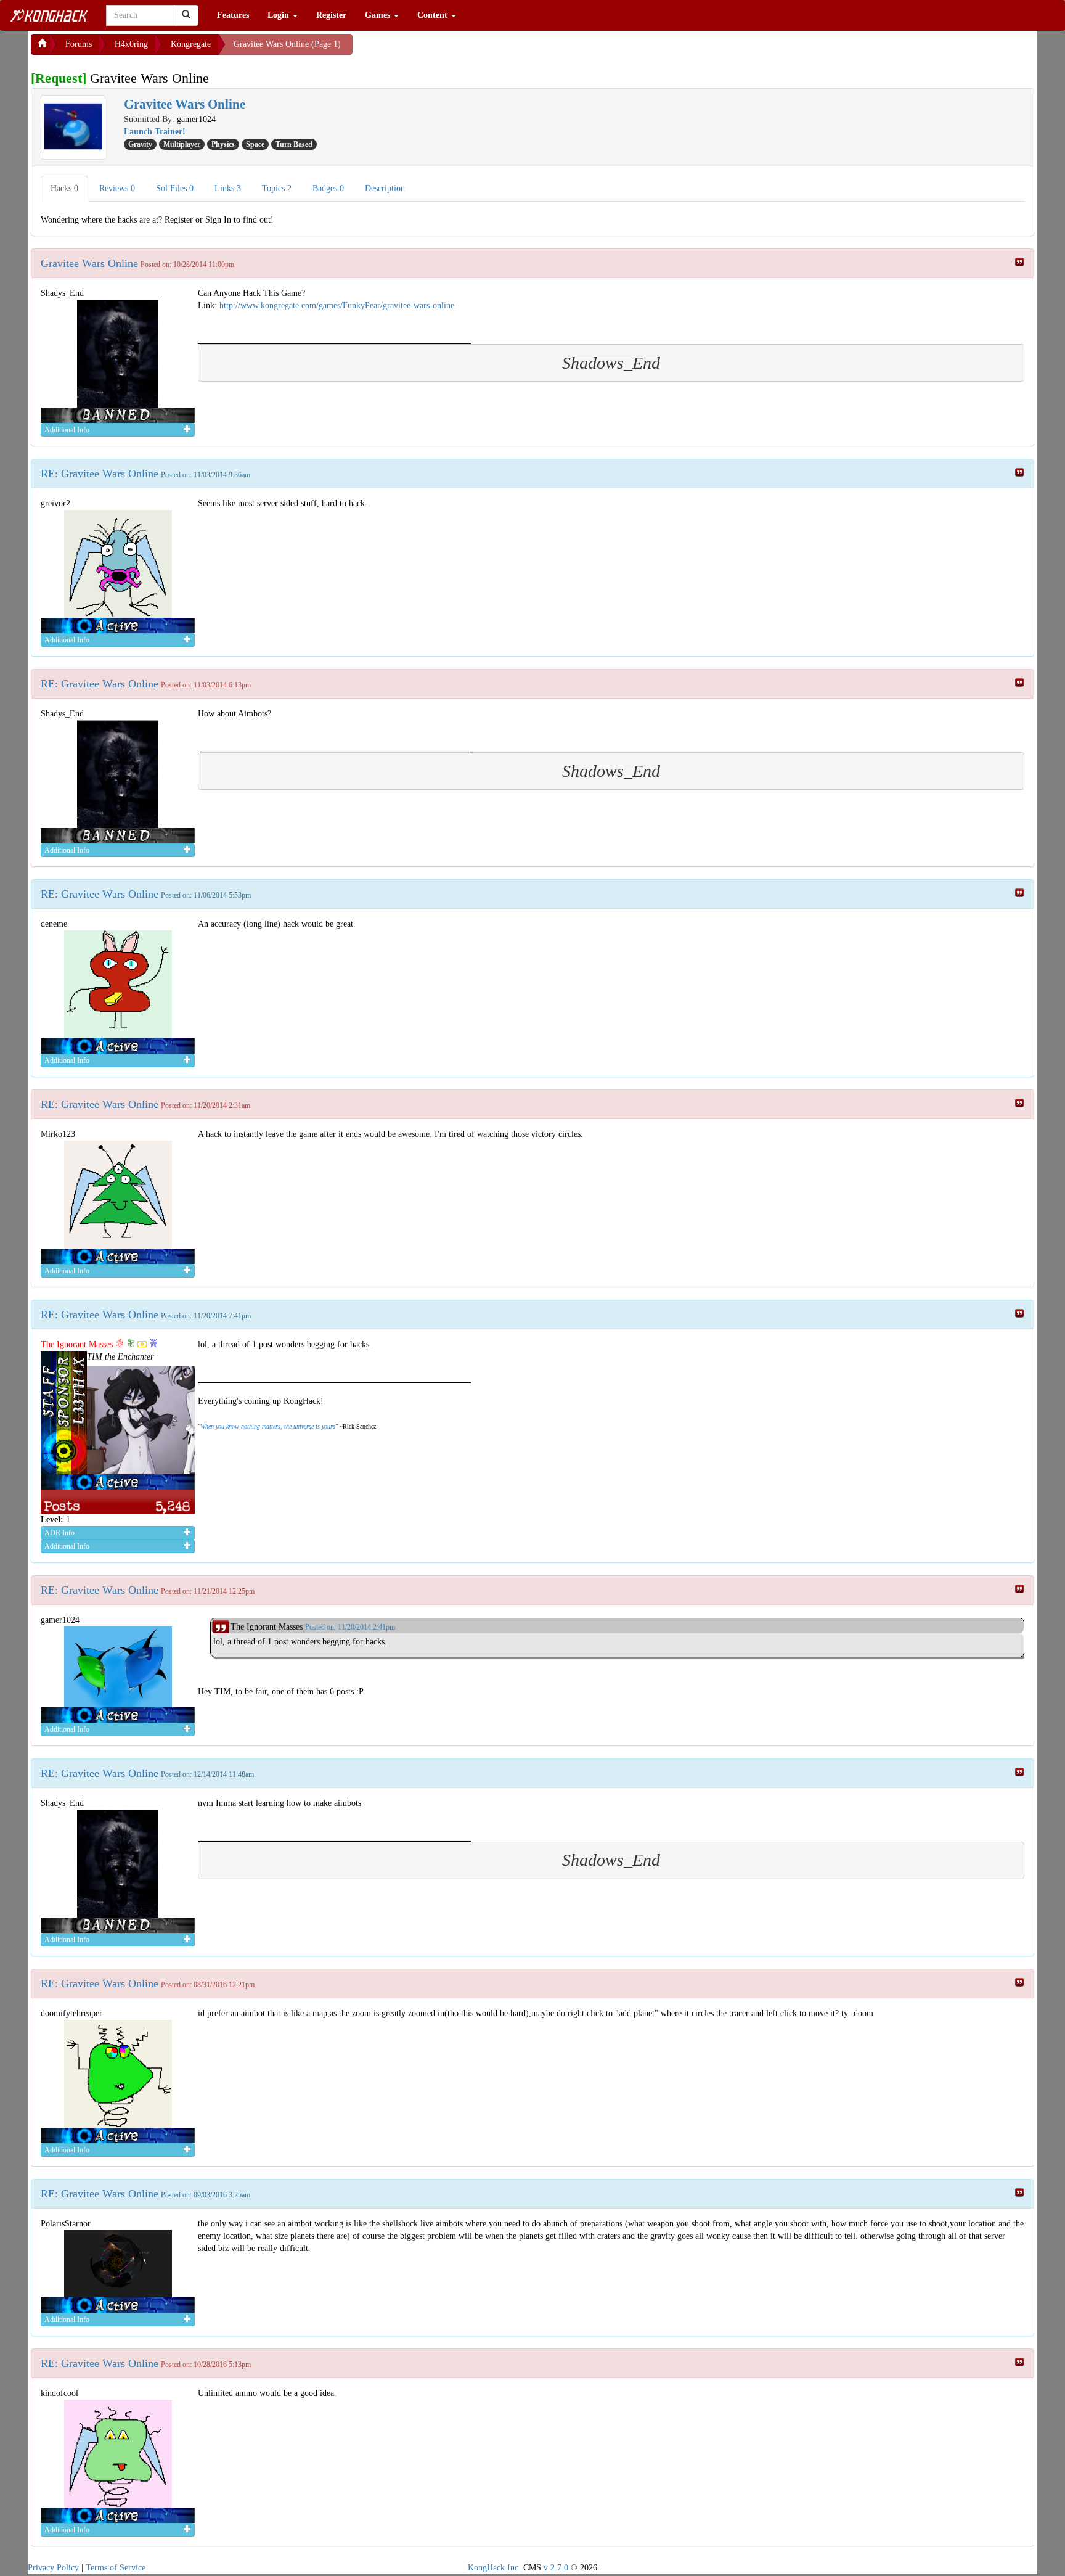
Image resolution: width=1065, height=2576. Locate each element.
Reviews (117, 188)
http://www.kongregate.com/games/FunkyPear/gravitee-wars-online (337, 306)
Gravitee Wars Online (89, 263)
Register (331, 15)
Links (228, 188)
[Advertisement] (451, 49)
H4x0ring (131, 44)
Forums (79, 44)
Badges (328, 188)
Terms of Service (116, 2568)
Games (379, 15)
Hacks (64, 188)
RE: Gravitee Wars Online (100, 474)
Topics (277, 188)
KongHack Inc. (494, 2568)
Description (385, 188)
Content (434, 15)
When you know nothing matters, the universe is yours (268, 1426)
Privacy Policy (53, 2568)
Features (233, 15)
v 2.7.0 (556, 2568)
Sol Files (175, 188)
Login (280, 15)
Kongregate (191, 44)
